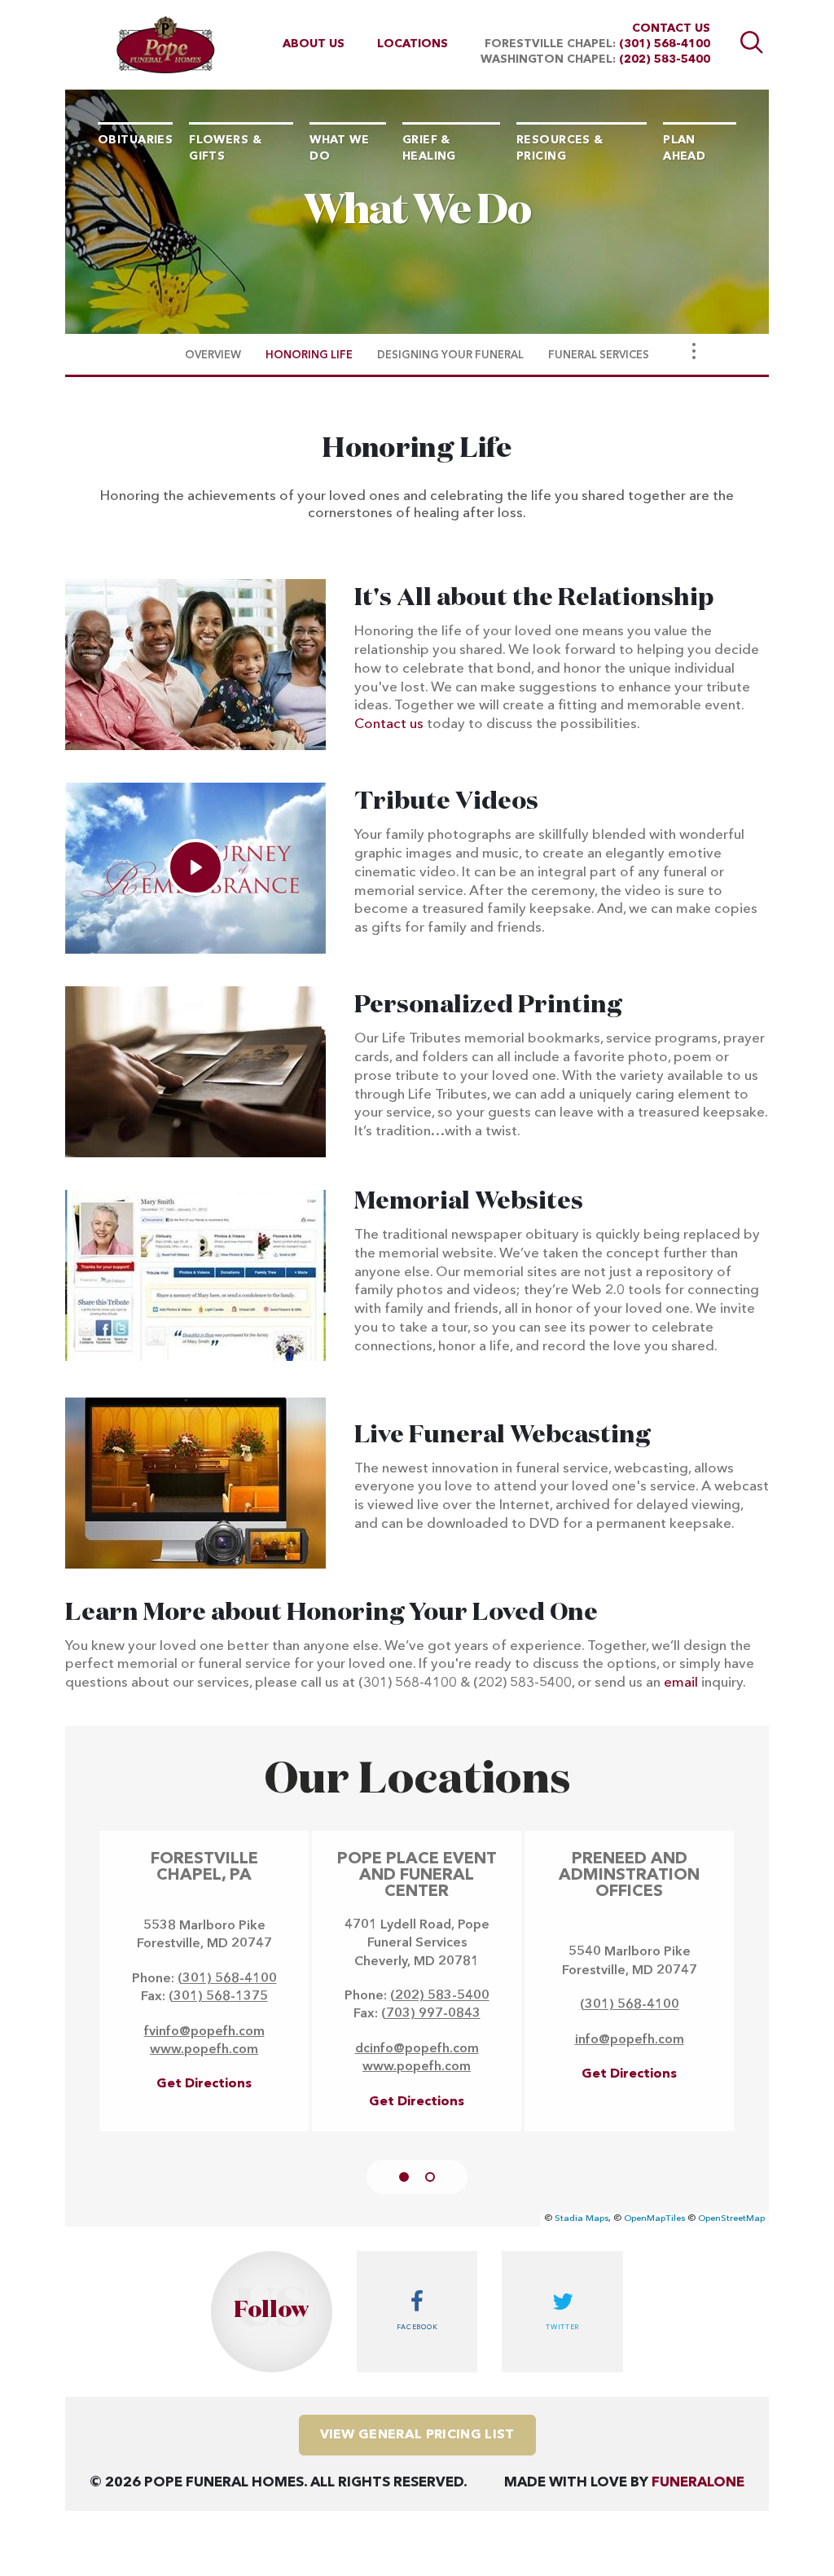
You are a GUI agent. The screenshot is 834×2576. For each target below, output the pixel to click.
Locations (413, 44)
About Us (314, 44)
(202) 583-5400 (665, 59)
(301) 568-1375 (218, 1997)
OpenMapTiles (654, 2219)
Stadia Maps (582, 2219)
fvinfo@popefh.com (204, 2032)
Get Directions (204, 2084)
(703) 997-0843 (431, 2014)
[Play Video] (195, 867)
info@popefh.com (630, 2040)
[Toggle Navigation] (694, 351)
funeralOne (698, 2483)
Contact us (389, 724)
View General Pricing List (417, 2435)
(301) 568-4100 (665, 44)
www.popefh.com (204, 2050)
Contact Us (671, 29)
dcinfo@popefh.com (417, 2049)
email (681, 1683)
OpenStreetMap (731, 2219)
